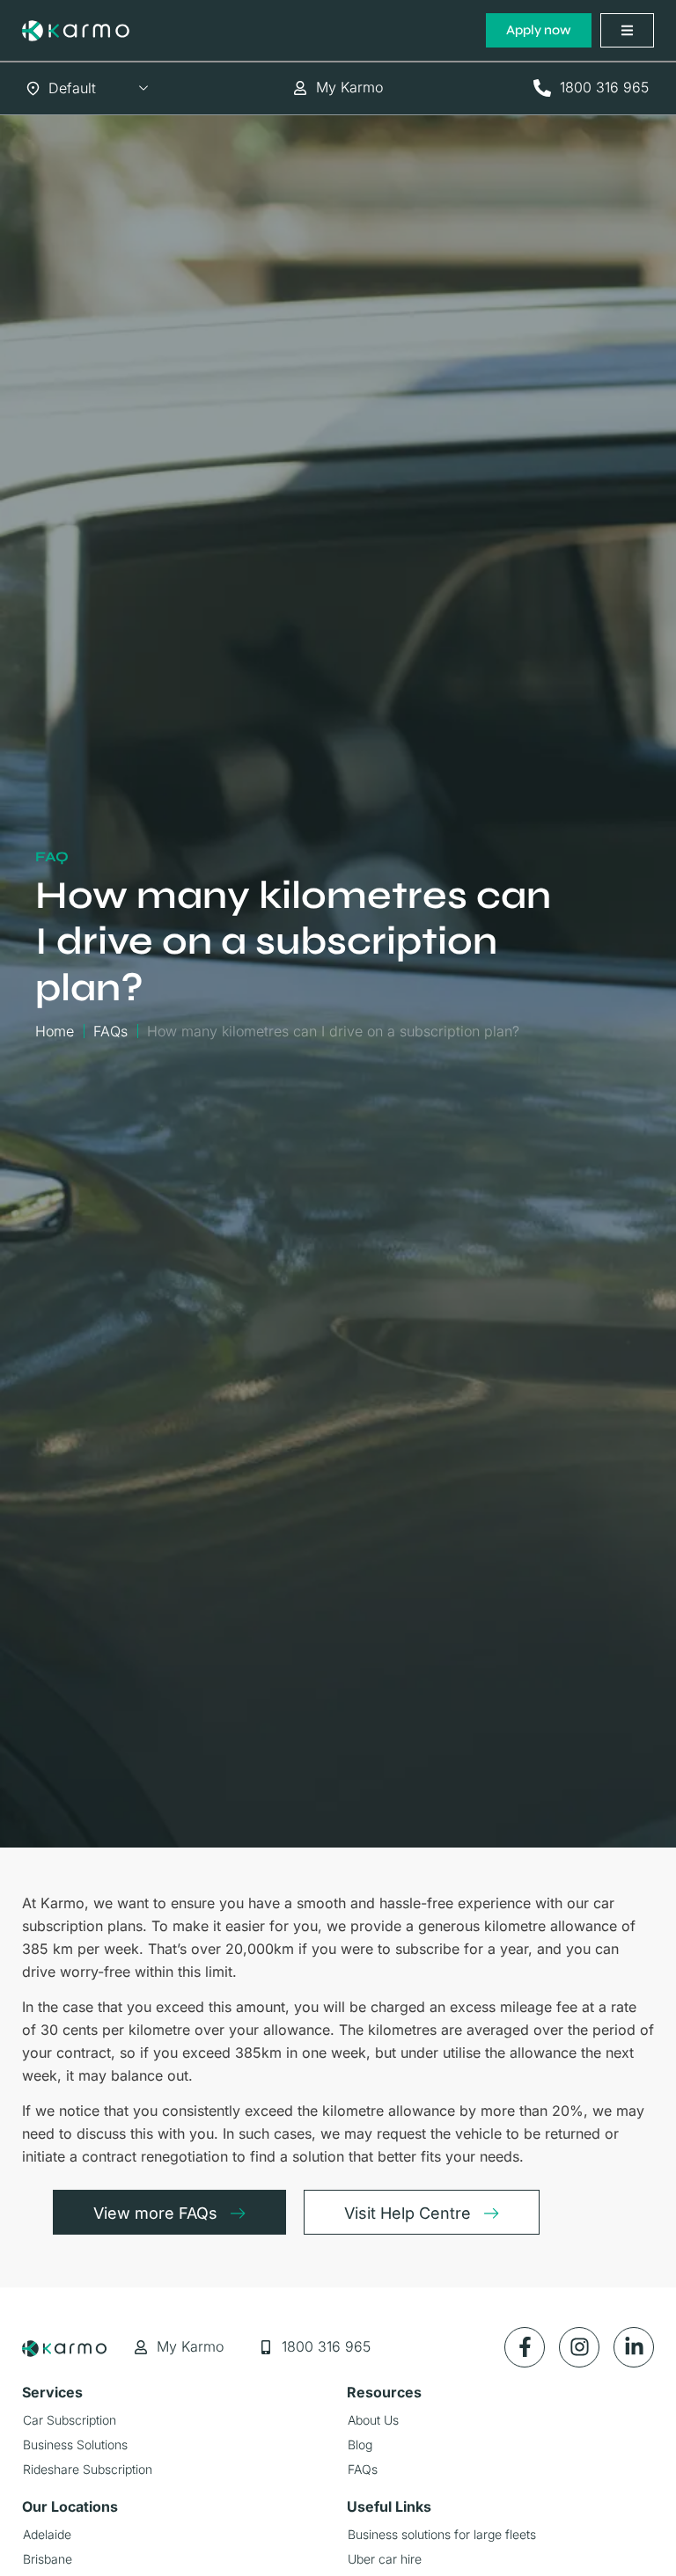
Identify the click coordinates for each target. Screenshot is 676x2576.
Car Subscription (70, 2420)
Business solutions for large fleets (442, 2534)
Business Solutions (75, 2444)
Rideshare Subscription (88, 2469)
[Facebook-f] (525, 2347)
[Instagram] (579, 2347)
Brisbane (48, 2559)
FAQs (363, 2469)
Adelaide (47, 2534)
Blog (360, 2444)
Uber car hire (385, 2559)
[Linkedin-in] (634, 2347)
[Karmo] (76, 31)
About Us (373, 2420)
